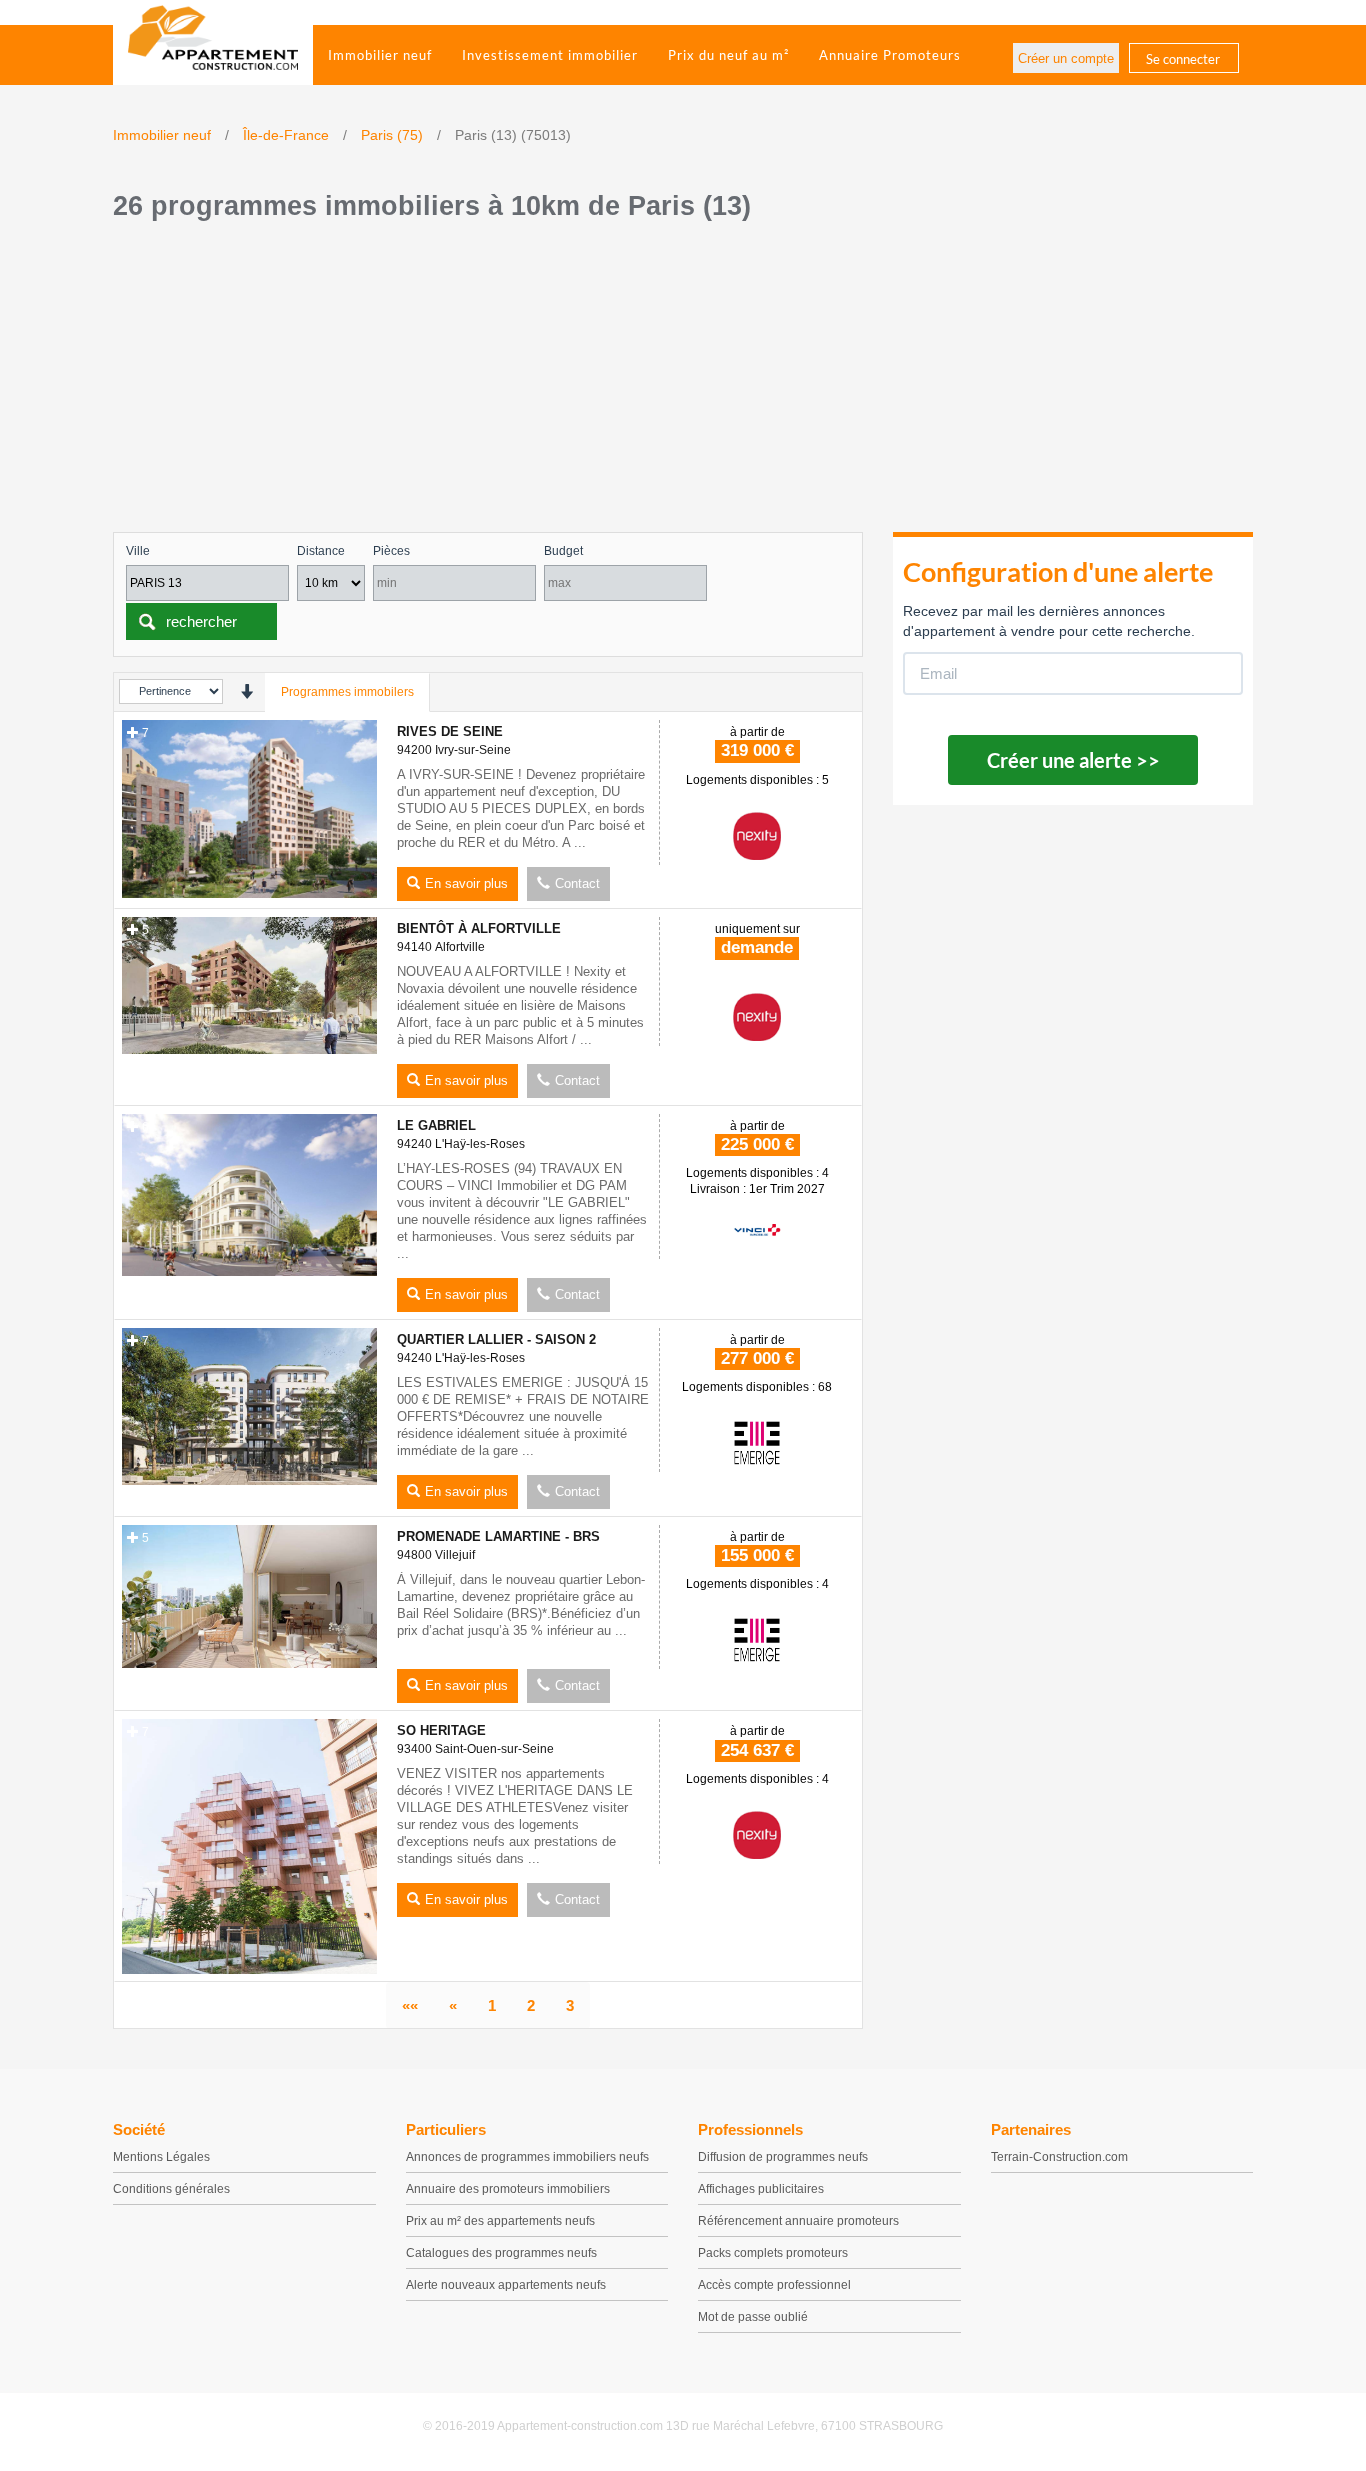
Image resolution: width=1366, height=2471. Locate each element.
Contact (577, 883)
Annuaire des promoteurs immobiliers (508, 2189)
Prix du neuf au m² (728, 55)
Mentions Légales (161, 2157)
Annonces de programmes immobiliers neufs (527, 2157)
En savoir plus (466, 883)
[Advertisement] (683, 382)
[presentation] (246, 691)
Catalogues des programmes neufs (501, 2253)
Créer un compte (1066, 58)
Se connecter (1183, 59)
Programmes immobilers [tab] (347, 692)
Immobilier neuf (380, 55)
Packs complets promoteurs (773, 2253)
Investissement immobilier (550, 55)
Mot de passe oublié (753, 2317)
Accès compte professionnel (774, 2285)
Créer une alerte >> (1073, 760)
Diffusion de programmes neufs (783, 2157)
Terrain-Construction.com (1059, 2157)
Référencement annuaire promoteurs (798, 2221)
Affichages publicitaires (761, 2189)
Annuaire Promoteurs (890, 55)
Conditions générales (171, 2189)
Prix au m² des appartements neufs (500, 2221)
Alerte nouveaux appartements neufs (506, 2285)
